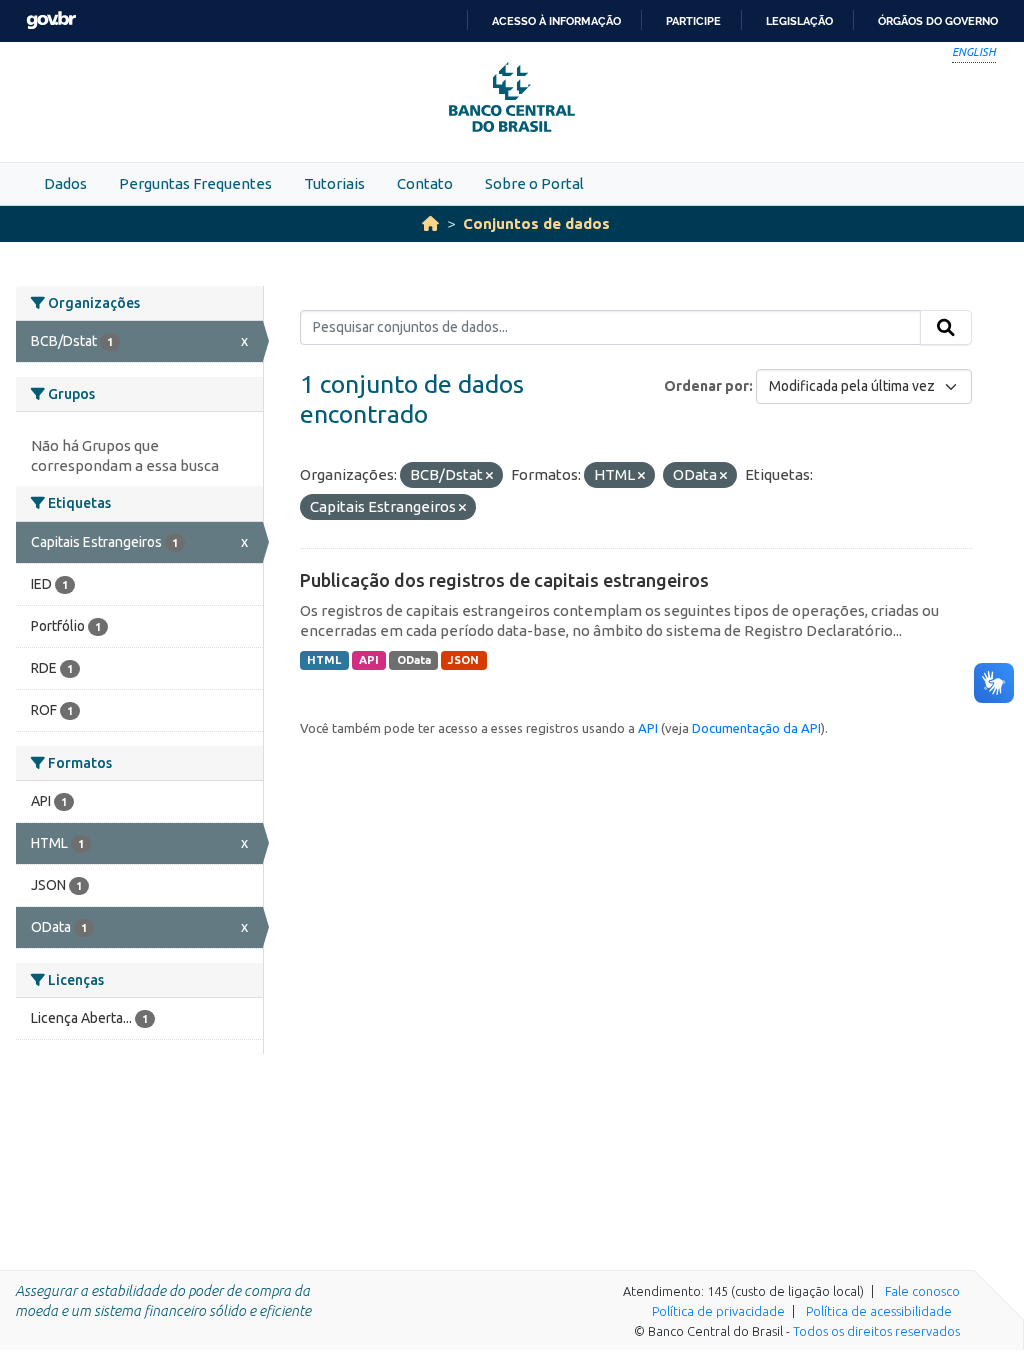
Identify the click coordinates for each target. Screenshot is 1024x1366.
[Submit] (946, 328)
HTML (324, 660)
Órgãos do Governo (938, 21)
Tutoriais (334, 183)
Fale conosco (922, 1291)
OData (414, 660)
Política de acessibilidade (879, 1311)
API (369, 660)
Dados (65, 183)
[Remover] (489, 476)
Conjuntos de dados (536, 223)
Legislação (799, 21)
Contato (425, 183)
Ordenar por (706, 386)
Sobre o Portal (534, 183)
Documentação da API (756, 728)
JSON (463, 660)
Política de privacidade (718, 1311)
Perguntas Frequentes (195, 183)
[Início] (430, 223)
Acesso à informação (556, 21)
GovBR (51, 20)
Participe (693, 21)
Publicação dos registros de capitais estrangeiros (504, 580)
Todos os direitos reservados (876, 1331)
